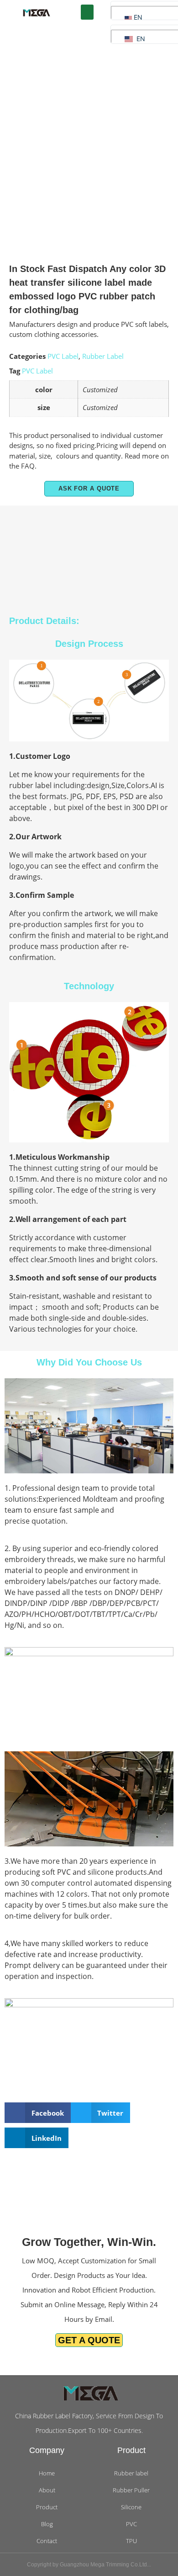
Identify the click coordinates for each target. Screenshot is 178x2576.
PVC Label (63, 356)
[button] (87, 12)
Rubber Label (103, 356)
